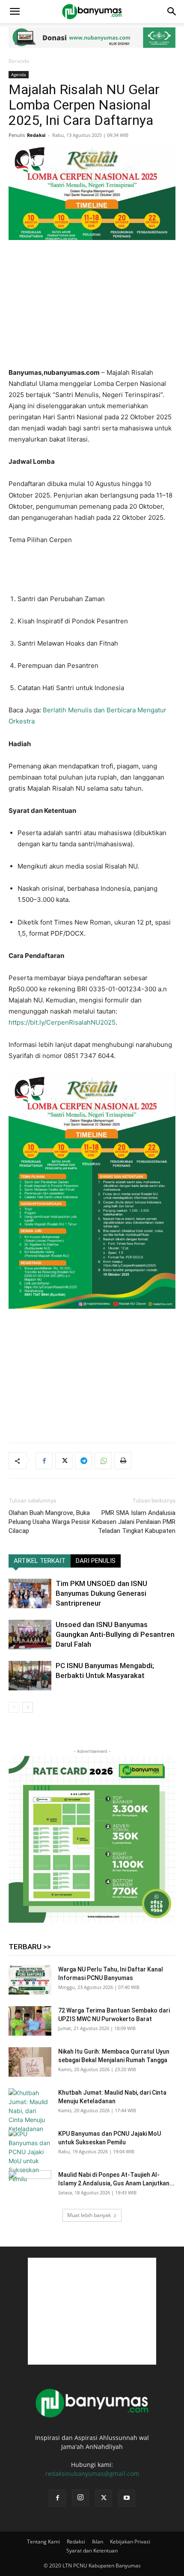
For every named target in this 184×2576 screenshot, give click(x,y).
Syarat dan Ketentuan (92, 2551)
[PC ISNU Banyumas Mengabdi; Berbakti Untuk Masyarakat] (30, 1676)
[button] (15, 12)
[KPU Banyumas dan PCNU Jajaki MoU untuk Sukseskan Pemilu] (30, 2156)
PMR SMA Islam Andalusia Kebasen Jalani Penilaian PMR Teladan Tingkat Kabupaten (134, 1522)
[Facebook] (44, 1461)
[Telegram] (83, 1461)
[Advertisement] (92, 305)
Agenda (19, 74)
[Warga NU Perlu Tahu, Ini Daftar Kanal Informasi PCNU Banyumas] (30, 1980)
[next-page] (28, 1707)
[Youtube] (127, 2498)
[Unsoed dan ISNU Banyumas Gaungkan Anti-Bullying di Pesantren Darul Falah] (30, 1635)
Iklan (98, 2542)
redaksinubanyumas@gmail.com (92, 2474)
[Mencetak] (123, 1461)
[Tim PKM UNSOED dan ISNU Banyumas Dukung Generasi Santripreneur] (30, 1593)
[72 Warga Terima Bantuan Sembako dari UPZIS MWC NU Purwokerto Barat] (30, 2021)
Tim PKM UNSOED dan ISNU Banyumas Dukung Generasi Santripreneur (101, 1593)
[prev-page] (14, 1707)
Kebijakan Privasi (130, 2542)
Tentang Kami (43, 2542)
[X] (64, 1461)
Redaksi (36, 135)
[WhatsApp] (103, 1461)
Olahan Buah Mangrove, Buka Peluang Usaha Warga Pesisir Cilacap (49, 1522)
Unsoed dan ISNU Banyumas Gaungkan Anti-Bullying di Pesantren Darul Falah (115, 1634)
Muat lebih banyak (89, 2215)
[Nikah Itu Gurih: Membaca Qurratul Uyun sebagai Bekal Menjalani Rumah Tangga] (30, 2062)
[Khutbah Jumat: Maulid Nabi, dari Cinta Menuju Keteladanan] (30, 2111)
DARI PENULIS (96, 1561)
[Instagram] (80, 2498)
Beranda (19, 61)
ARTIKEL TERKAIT (40, 1561)
